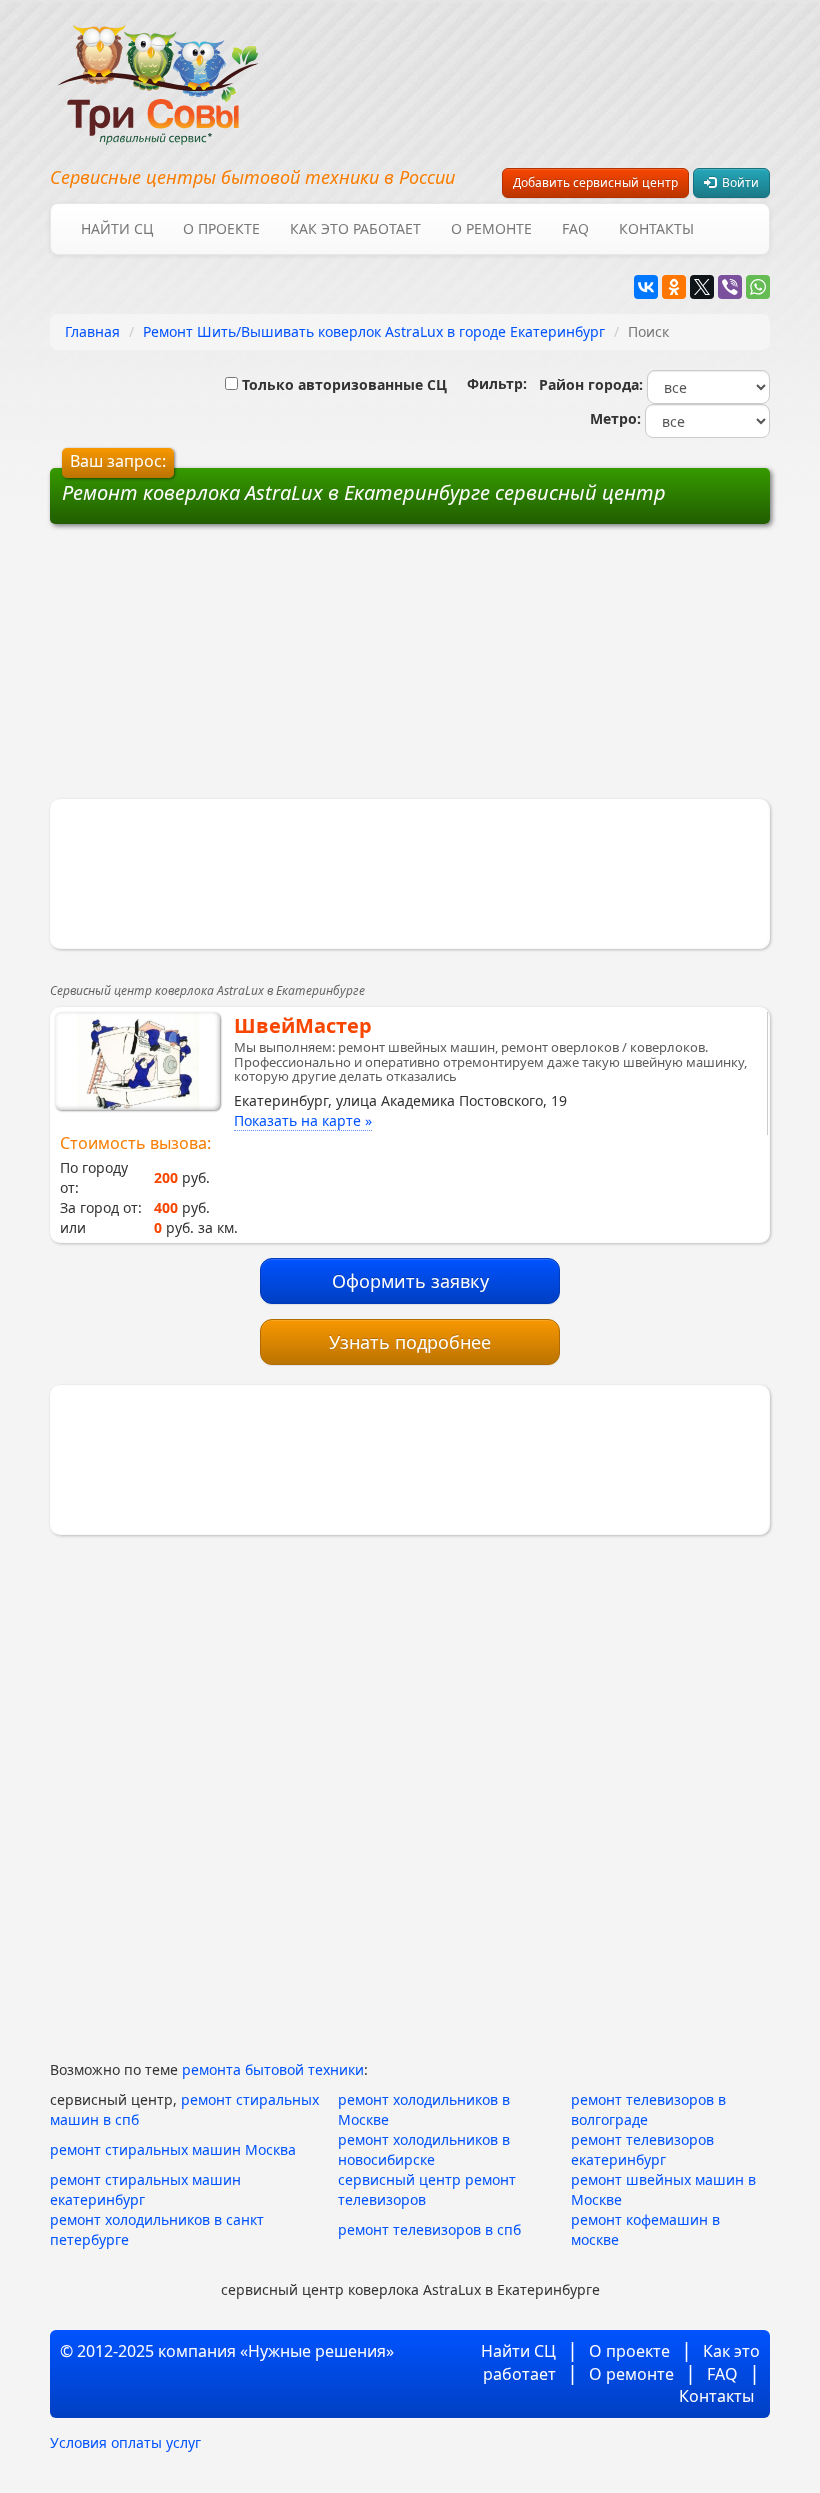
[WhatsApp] (758, 287)
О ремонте (491, 228)
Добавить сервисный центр (595, 182)
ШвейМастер (303, 1025)
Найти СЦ (117, 228)
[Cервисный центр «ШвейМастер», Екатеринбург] (137, 1061)
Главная (92, 331)
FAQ (575, 228)
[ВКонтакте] (646, 287)
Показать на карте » (303, 1120)
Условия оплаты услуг (125, 2442)
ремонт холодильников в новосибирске (424, 2149)
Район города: (587, 384)
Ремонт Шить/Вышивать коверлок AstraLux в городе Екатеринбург (374, 331)
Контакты (656, 228)
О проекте (221, 228)
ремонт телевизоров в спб (429, 2229)
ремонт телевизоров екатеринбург (642, 2149)
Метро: (611, 418)
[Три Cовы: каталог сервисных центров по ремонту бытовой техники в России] (158, 72)
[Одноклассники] (674, 287)
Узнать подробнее (410, 1342)
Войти (737, 182)
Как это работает (355, 228)
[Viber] (730, 287)
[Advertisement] (258, 669)
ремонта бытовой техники (273, 2069)
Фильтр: (489, 383)
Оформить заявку (410, 1281)
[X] (702, 287)
